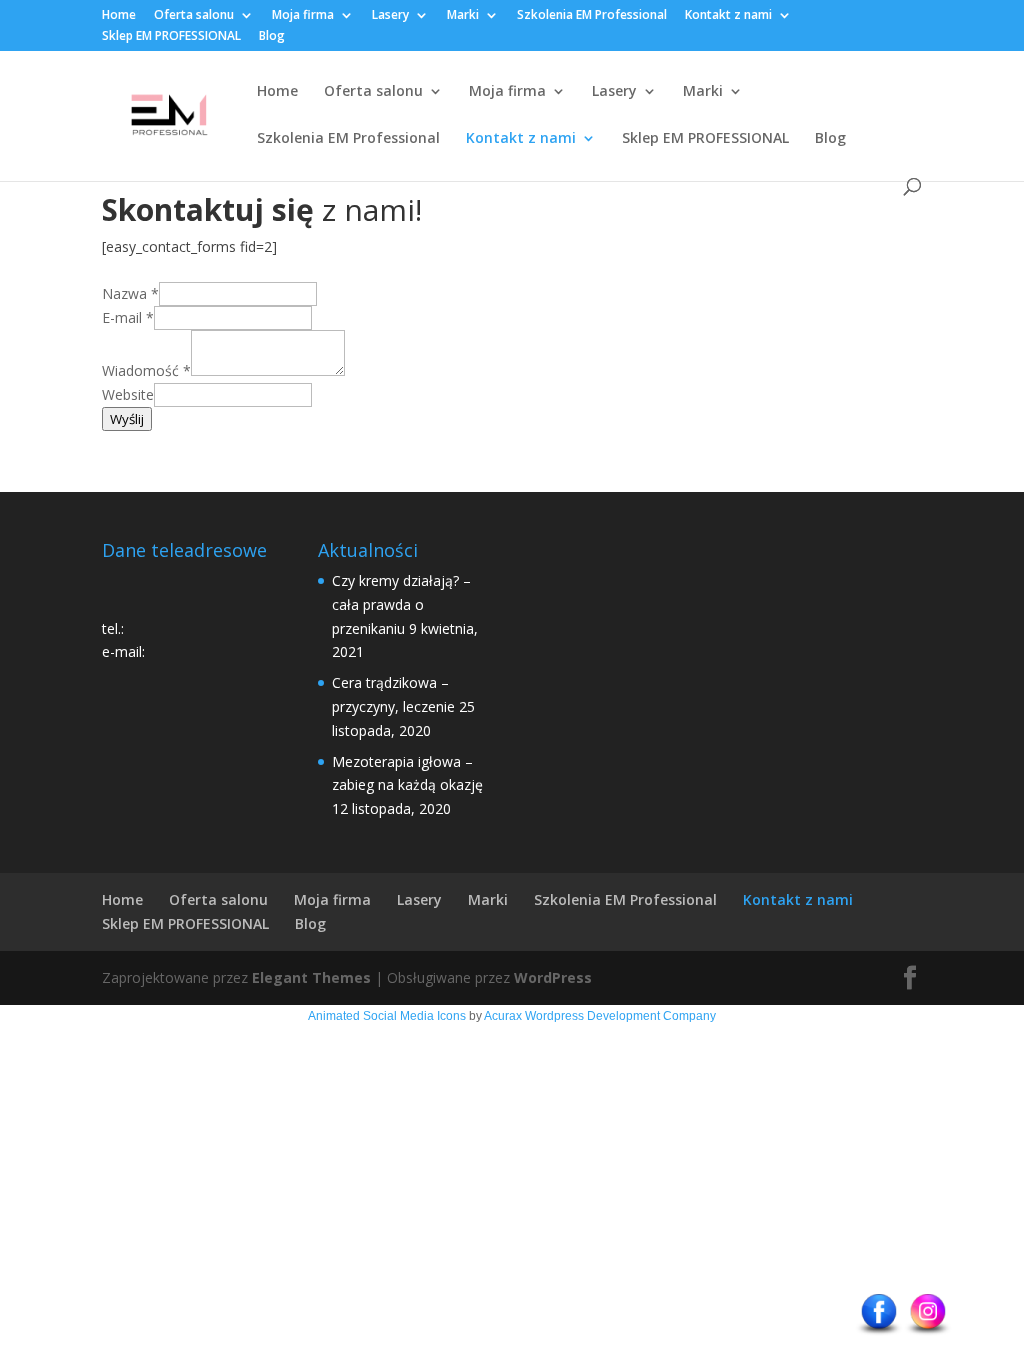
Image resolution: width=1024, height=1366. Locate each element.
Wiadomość (146, 370)
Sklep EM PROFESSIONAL (171, 37)
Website (128, 394)
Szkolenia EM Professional (592, 16)
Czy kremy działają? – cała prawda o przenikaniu (401, 604)
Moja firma (303, 16)
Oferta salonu (194, 16)
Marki (463, 16)
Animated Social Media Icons (387, 1016)
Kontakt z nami (728, 16)
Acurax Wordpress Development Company (600, 1016)
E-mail (128, 317)
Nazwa (130, 293)
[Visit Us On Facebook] (878, 1333)
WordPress (553, 977)
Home (119, 16)
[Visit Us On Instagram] (927, 1333)
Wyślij (127, 419)
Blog (272, 37)
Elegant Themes (311, 977)
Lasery (390, 16)
